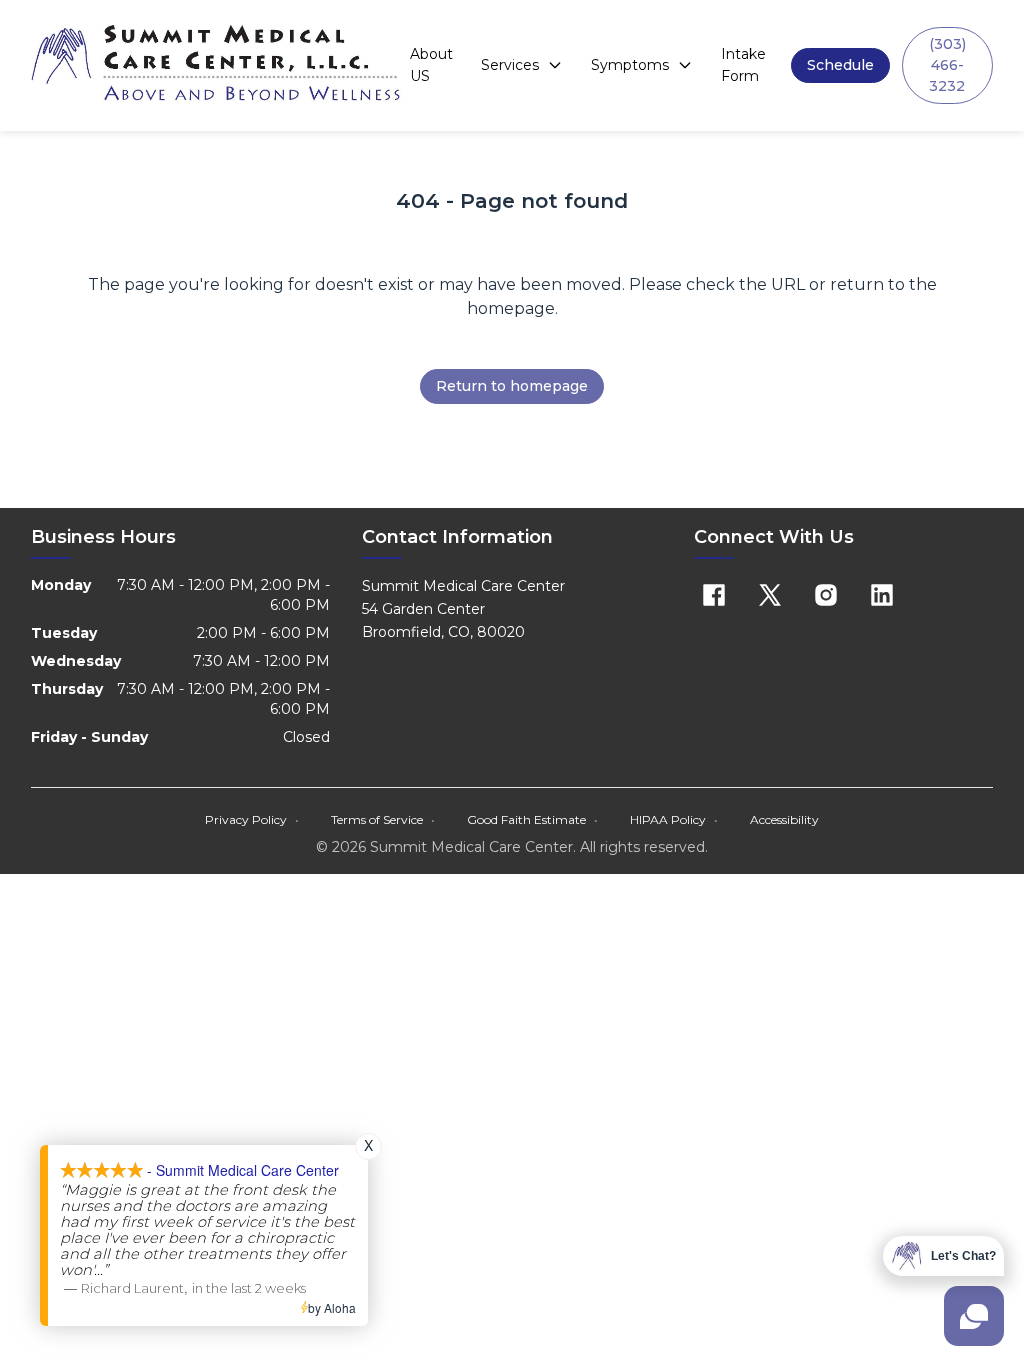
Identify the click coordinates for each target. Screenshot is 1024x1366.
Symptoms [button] (630, 65)
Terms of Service (383, 819)
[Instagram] (826, 595)
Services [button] (510, 65)
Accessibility (784, 819)
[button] (840, 65)
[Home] (216, 65)
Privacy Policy (252, 819)
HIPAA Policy (674, 819)
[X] (770, 595)
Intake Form (743, 65)
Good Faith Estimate (532, 819)
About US (431, 65)
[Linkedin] (882, 595)
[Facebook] (714, 595)
